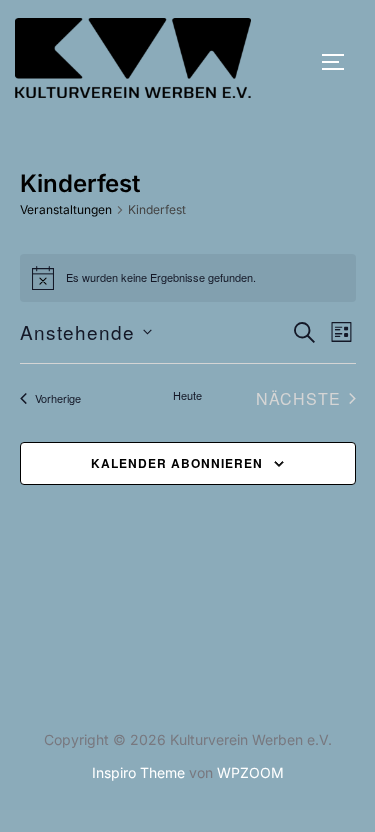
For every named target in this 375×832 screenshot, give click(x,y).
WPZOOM (250, 772)
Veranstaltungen (66, 209)
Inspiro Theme (138, 772)
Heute (187, 395)
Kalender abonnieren (177, 463)
